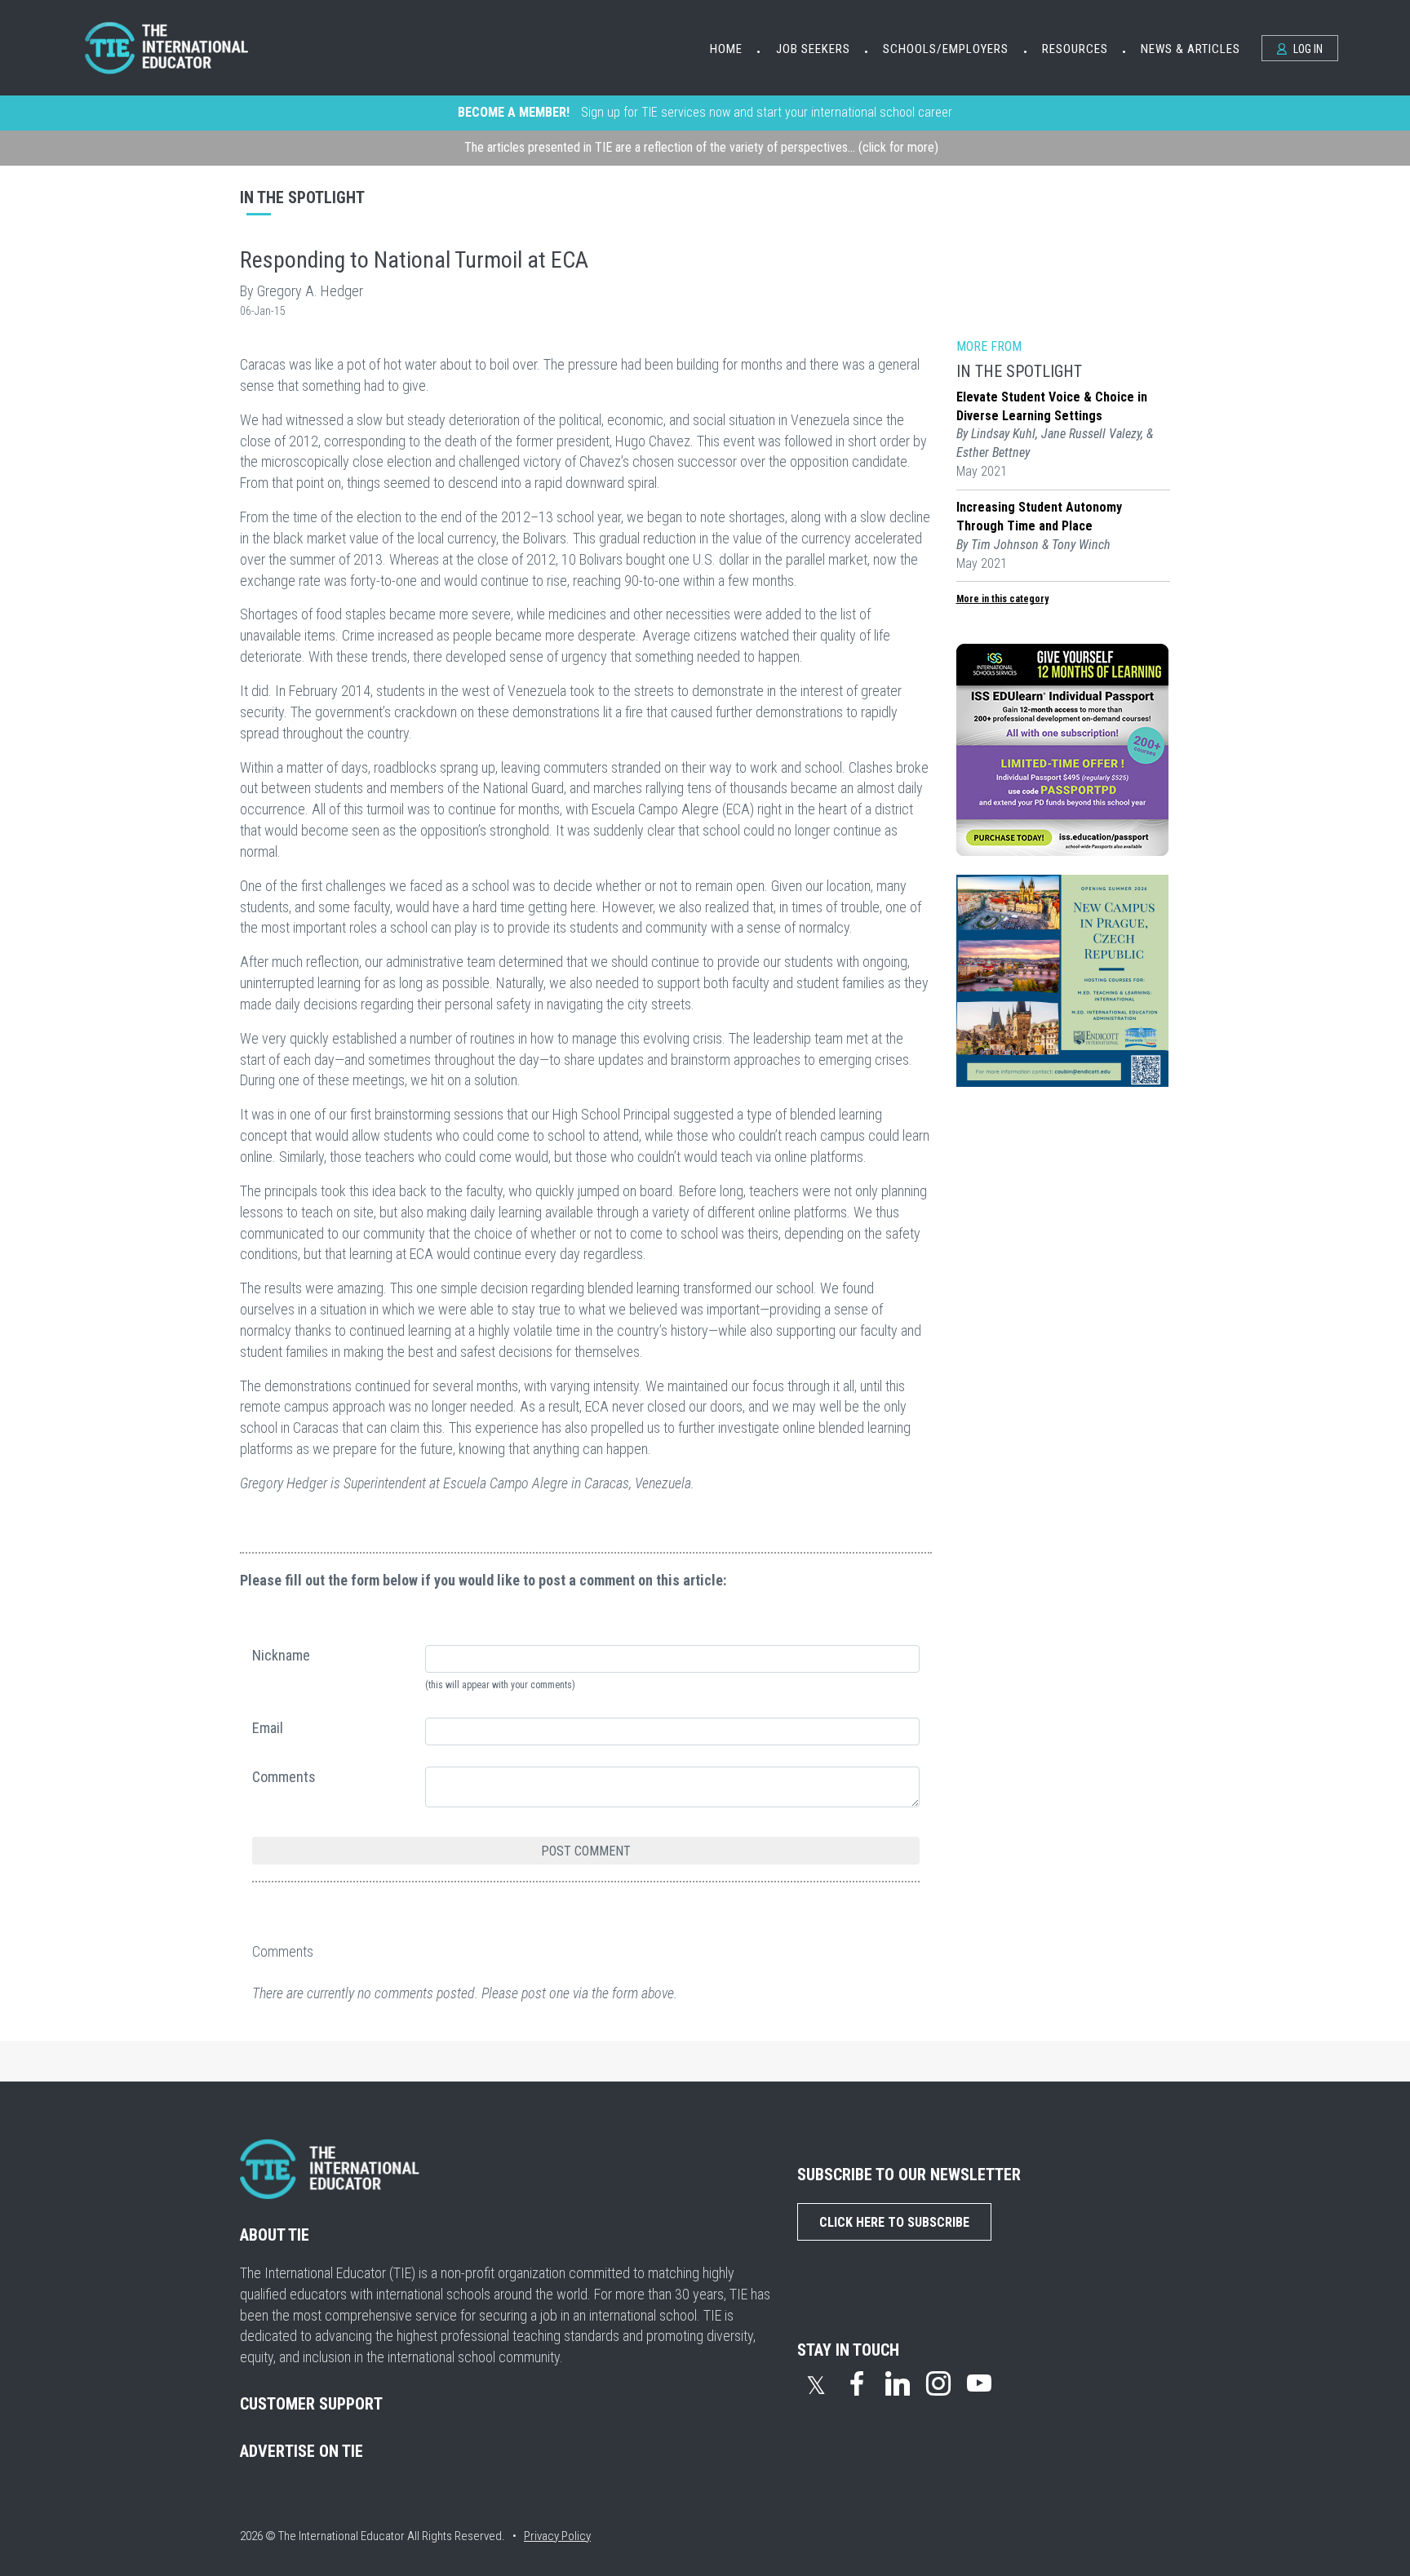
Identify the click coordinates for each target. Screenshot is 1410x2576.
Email (268, 1728)
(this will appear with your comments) (500, 1685)
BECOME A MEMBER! (514, 112)
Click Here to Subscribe (894, 2222)
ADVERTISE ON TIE (302, 2451)
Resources (1075, 49)
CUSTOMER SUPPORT (311, 2404)
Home (726, 49)
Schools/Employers (946, 49)
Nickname (281, 1655)
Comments (284, 1777)
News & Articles (1191, 49)
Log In (1307, 49)
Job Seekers (813, 49)
